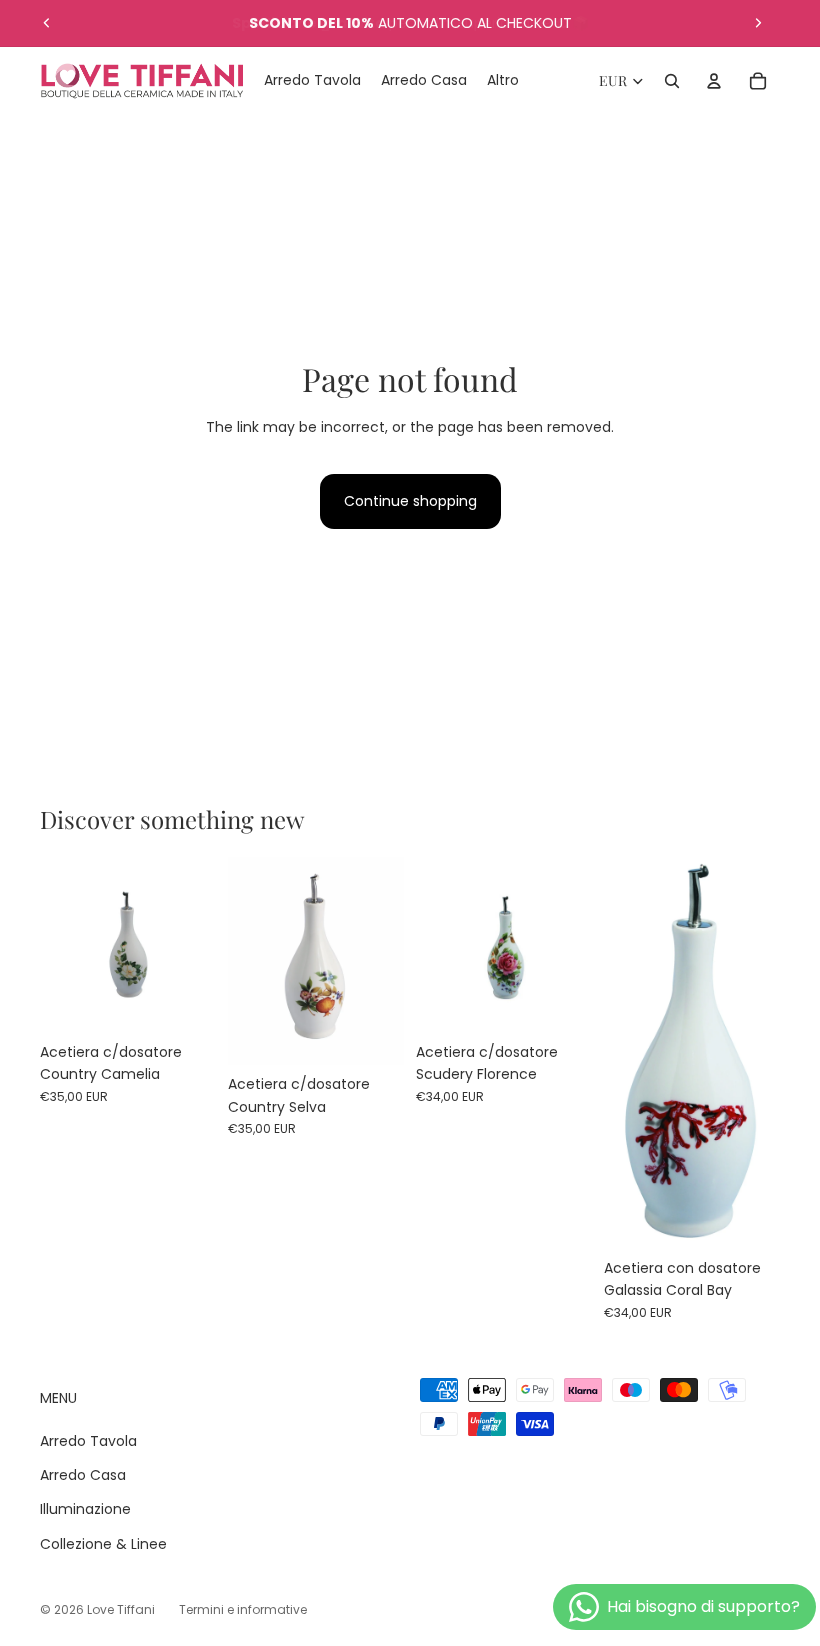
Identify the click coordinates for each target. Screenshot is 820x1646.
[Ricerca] (672, 81)
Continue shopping (410, 501)
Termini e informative (243, 1609)
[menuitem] (503, 81)
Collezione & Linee (103, 1544)
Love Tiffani (121, 1609)
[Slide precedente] (47, 23)
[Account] (714, 81)
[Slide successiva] (758, 23)
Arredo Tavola (88, 1441)
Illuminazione (85, 1509)
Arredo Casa (83, 1475)
